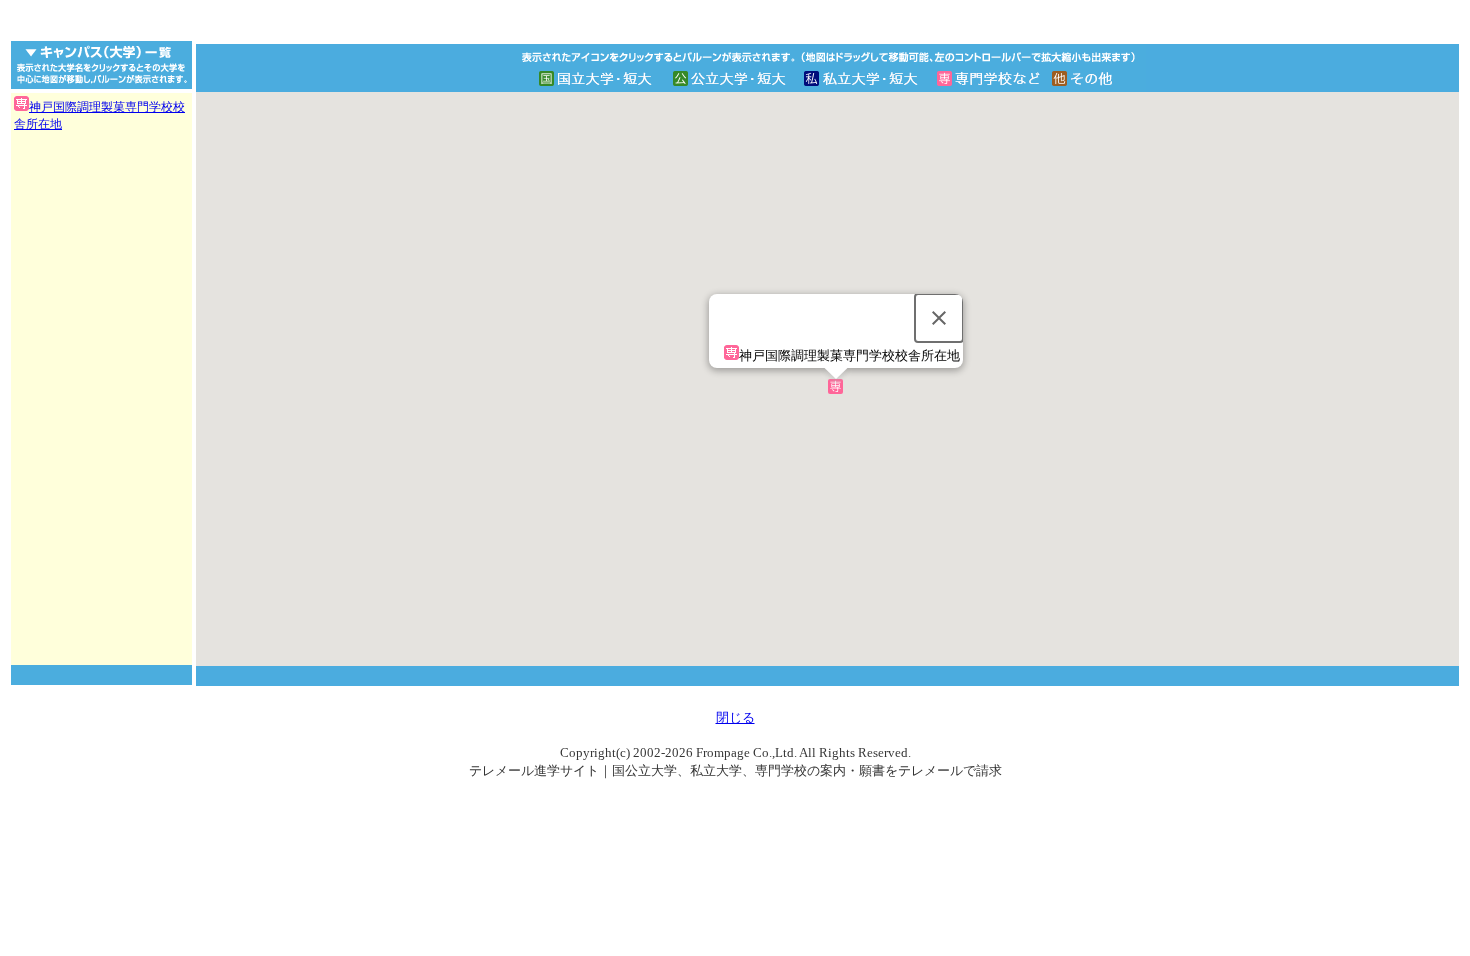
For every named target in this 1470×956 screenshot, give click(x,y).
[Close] (939, 318)
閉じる (735, 717)
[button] (835, 386)
